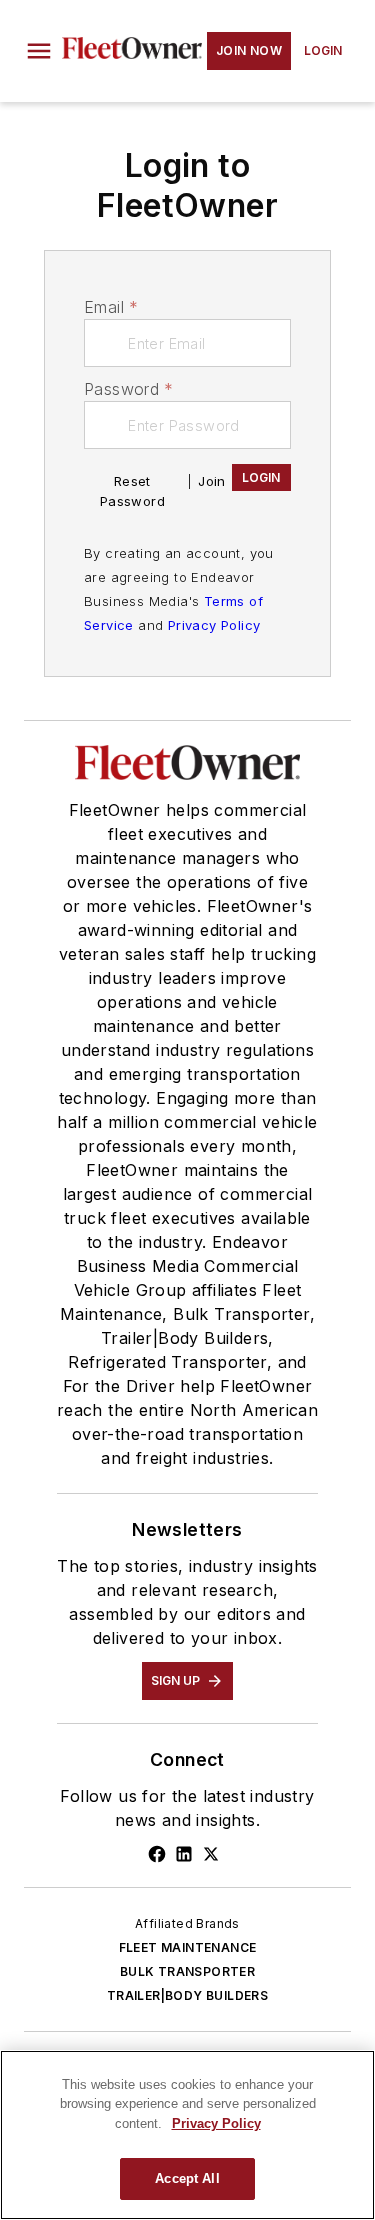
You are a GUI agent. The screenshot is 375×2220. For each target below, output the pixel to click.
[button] (39, 51)
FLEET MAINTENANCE (188, 1947)
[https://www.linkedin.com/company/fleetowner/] (184, 1854)
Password (129, 389)
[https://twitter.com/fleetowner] (211, 1854)
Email (111, 307)
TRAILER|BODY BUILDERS (187, 1995)
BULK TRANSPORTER (187, 1971)
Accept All (187, 2178)
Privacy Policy (214, 625)
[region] (187, 2135)
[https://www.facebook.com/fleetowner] (157, 1854)
